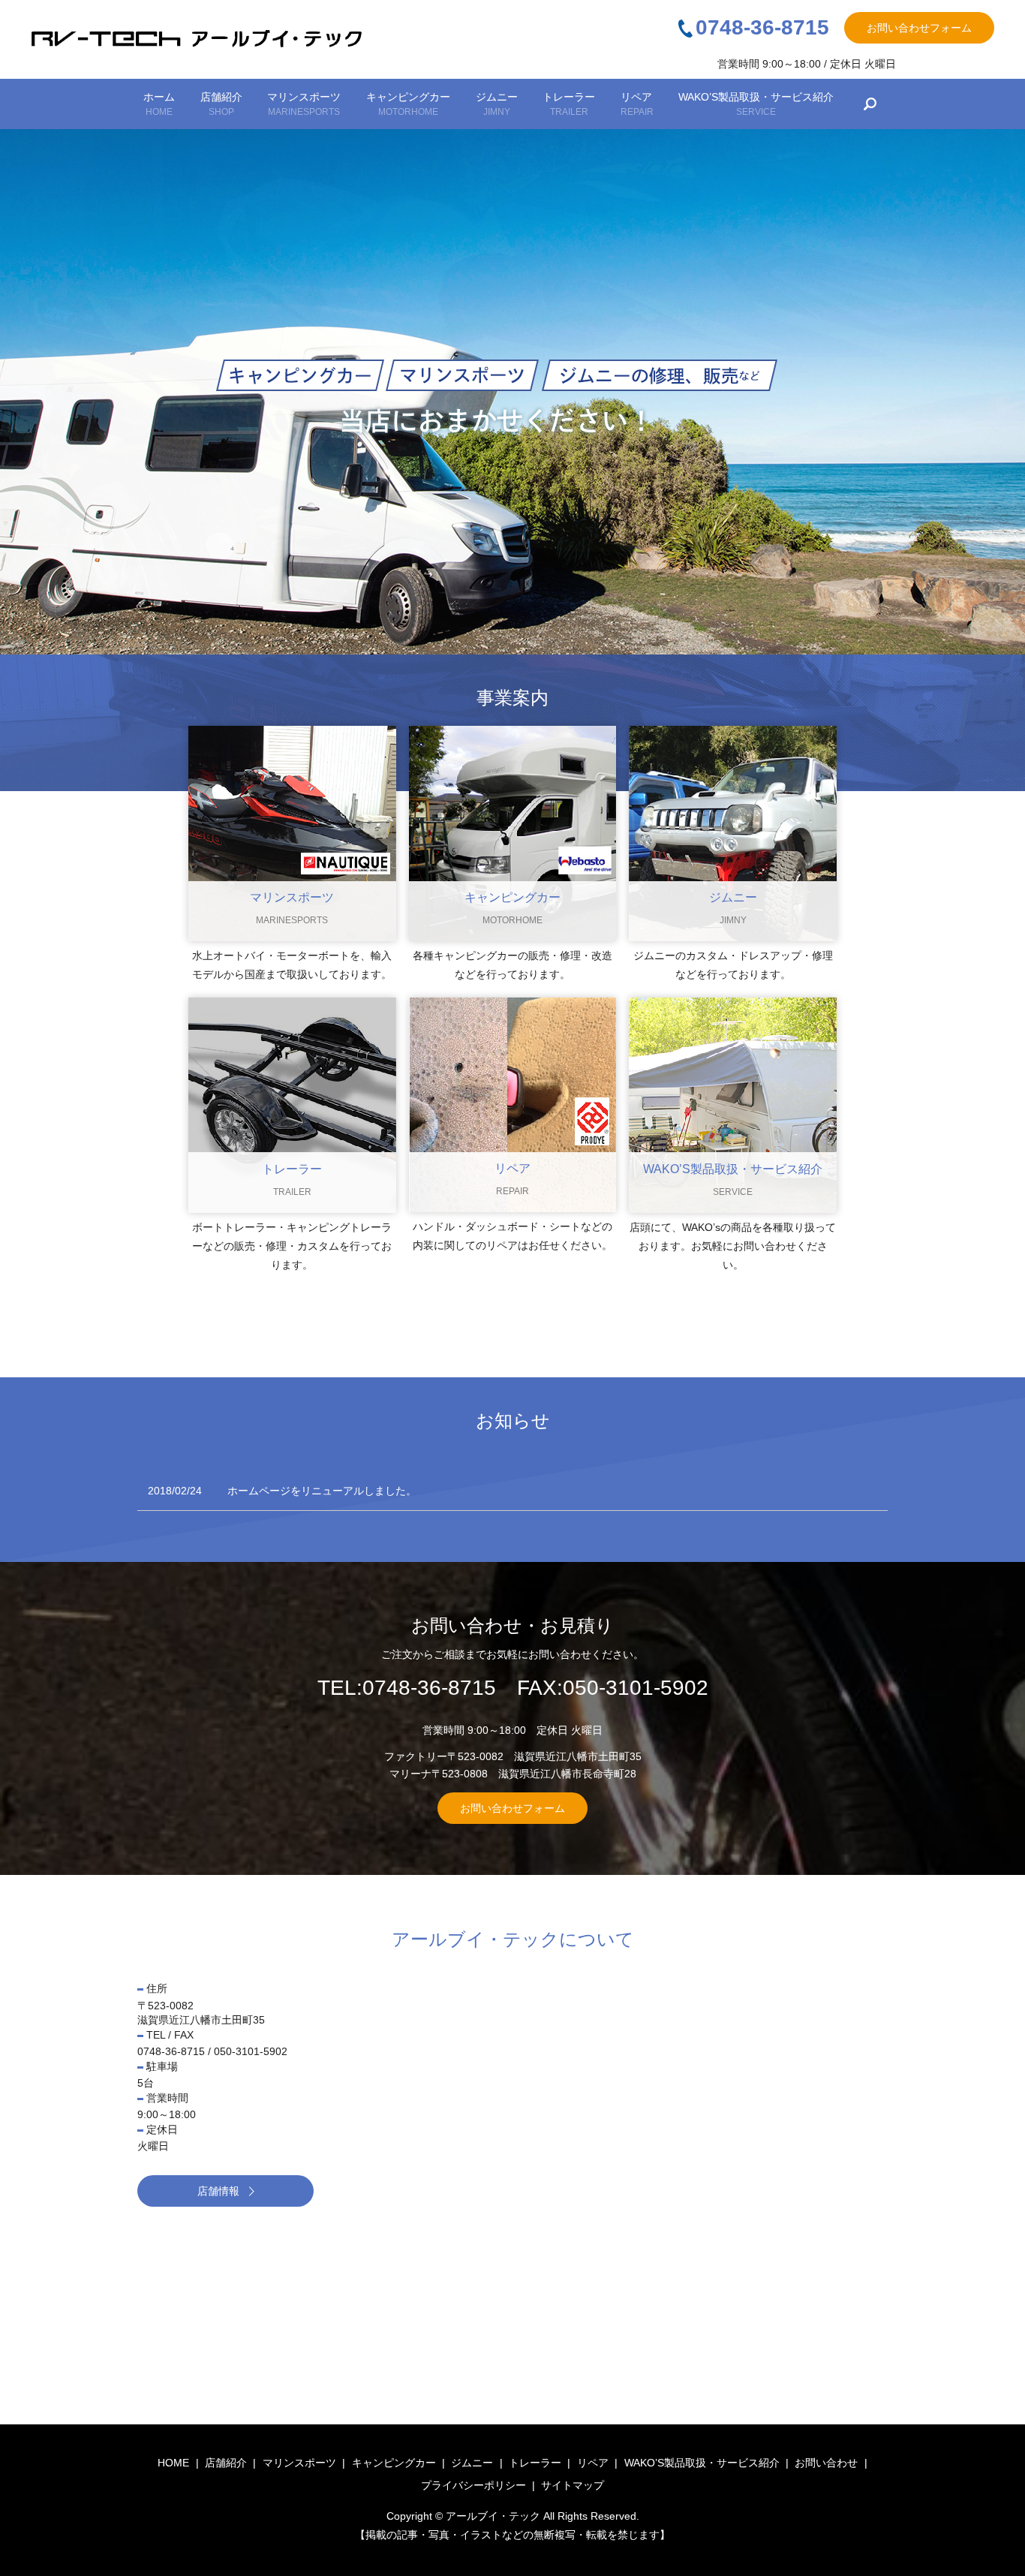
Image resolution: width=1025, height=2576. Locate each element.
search (870, 104)
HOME (173, 2463)
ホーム (159, 104)
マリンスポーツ (304, 104)
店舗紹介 (221, 104)
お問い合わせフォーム (919, 28)
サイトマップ (573, 2485)
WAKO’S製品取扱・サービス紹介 (756, 104)
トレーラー (569, 104)
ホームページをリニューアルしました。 (322, 1491)
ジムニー (497, 104)
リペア (637, 104)
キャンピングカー (408, 104)
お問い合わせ (826, 2463)
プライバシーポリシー (473, 2485)
